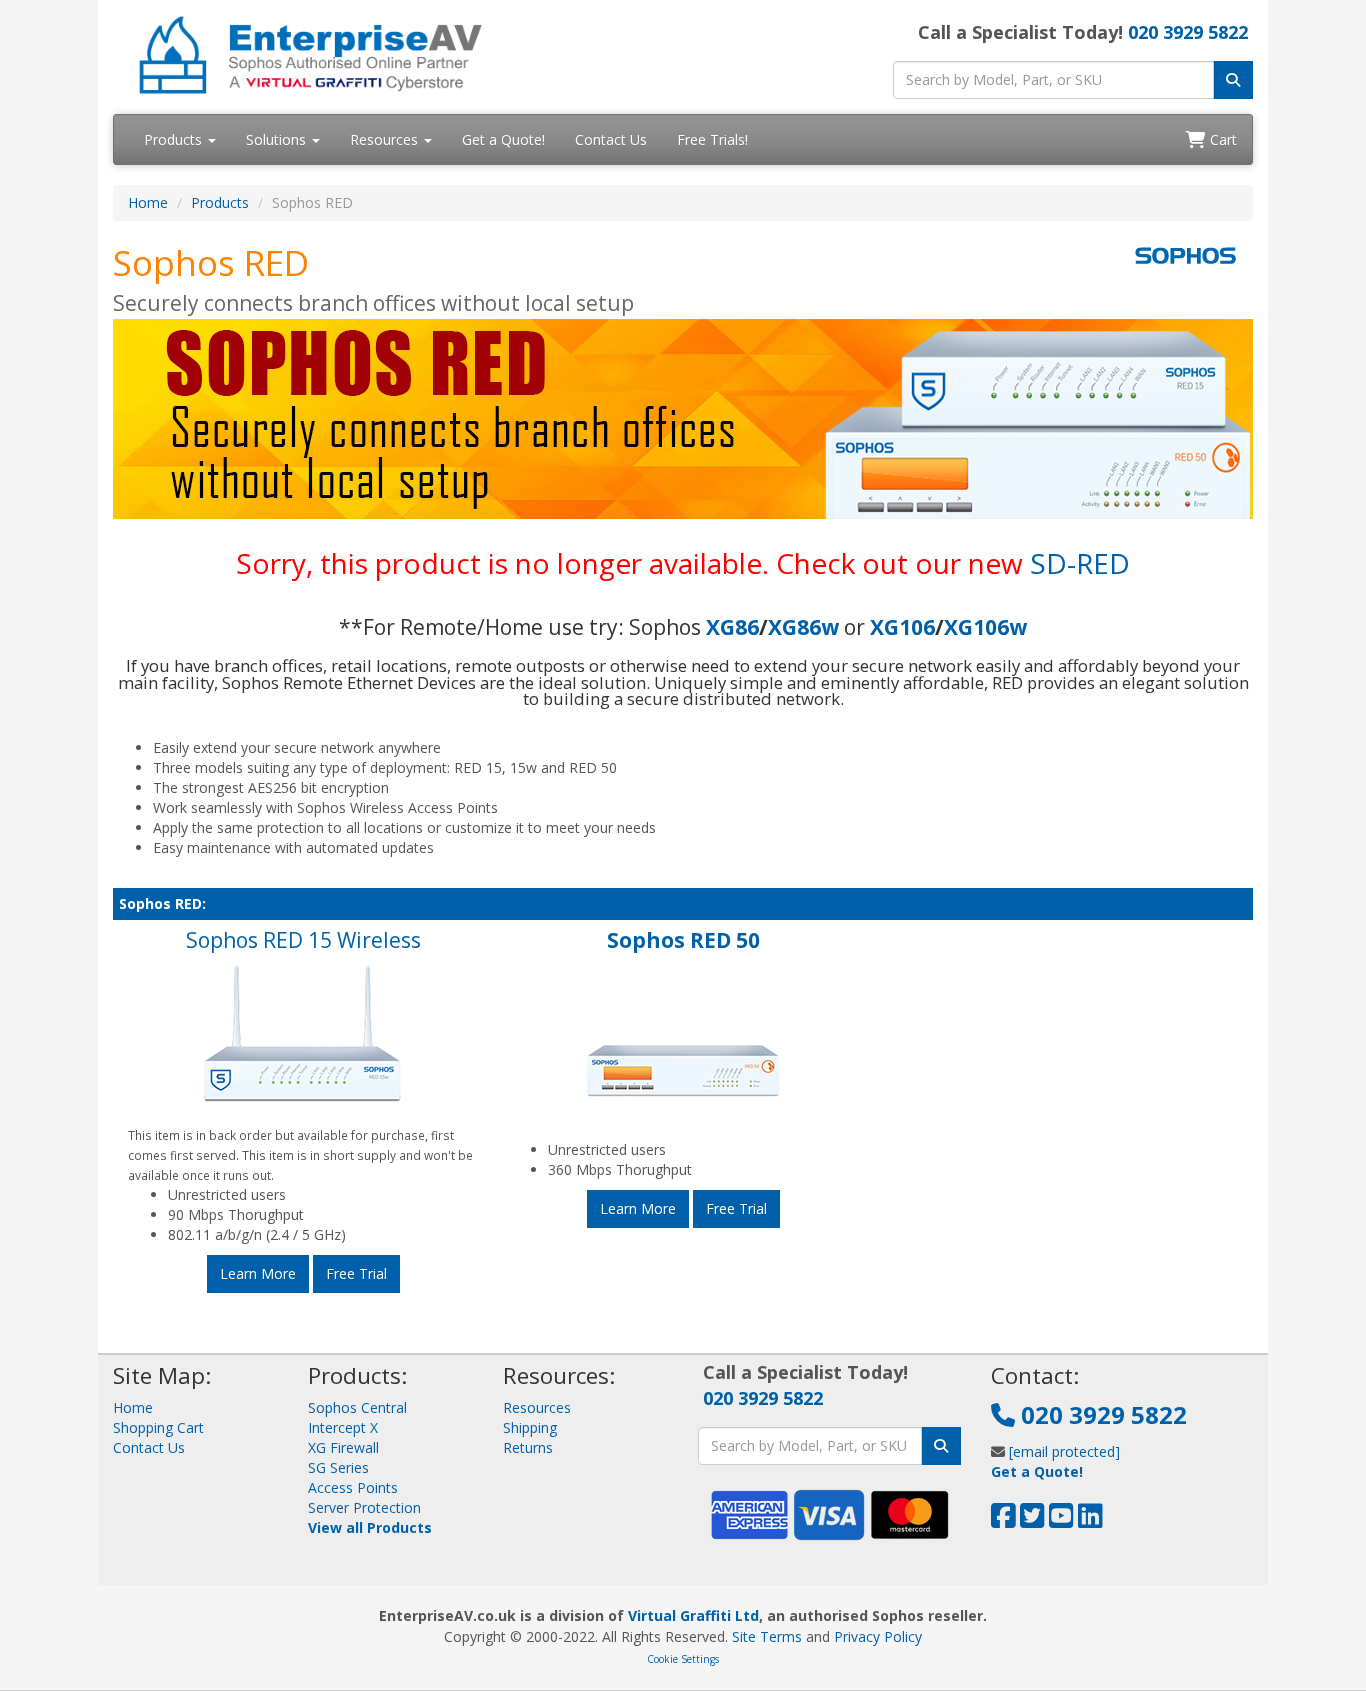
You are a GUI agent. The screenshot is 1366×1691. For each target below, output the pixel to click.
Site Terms (767, 1636)
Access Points (353, 1487)
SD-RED (1080, 563)
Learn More (258, 1273)
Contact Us (611, 139)
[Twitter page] (1032, 1520)
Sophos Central (357, 1407)
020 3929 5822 (1188, 32)
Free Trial (356, 1273)
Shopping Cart (158, 1427)
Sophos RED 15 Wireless (303, 940)
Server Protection (364, 1507)
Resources (386, 139)
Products (175, 139)
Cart (1221, 139)
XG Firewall (343, 1447)
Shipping (530, 1427)
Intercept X (343, 1427)
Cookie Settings (683, 1659)
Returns (528, 1447)
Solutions (278, 139)
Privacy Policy (878, 1636)
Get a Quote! (503, 139)
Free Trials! (712, 139)
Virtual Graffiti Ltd (693, 1615)
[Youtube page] (1061, 1520)
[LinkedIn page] (1090, 1520)
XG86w (803, 627)
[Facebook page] (1003, 1520)
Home (148, 202)
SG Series (338, 1467)
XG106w (985, 627)
